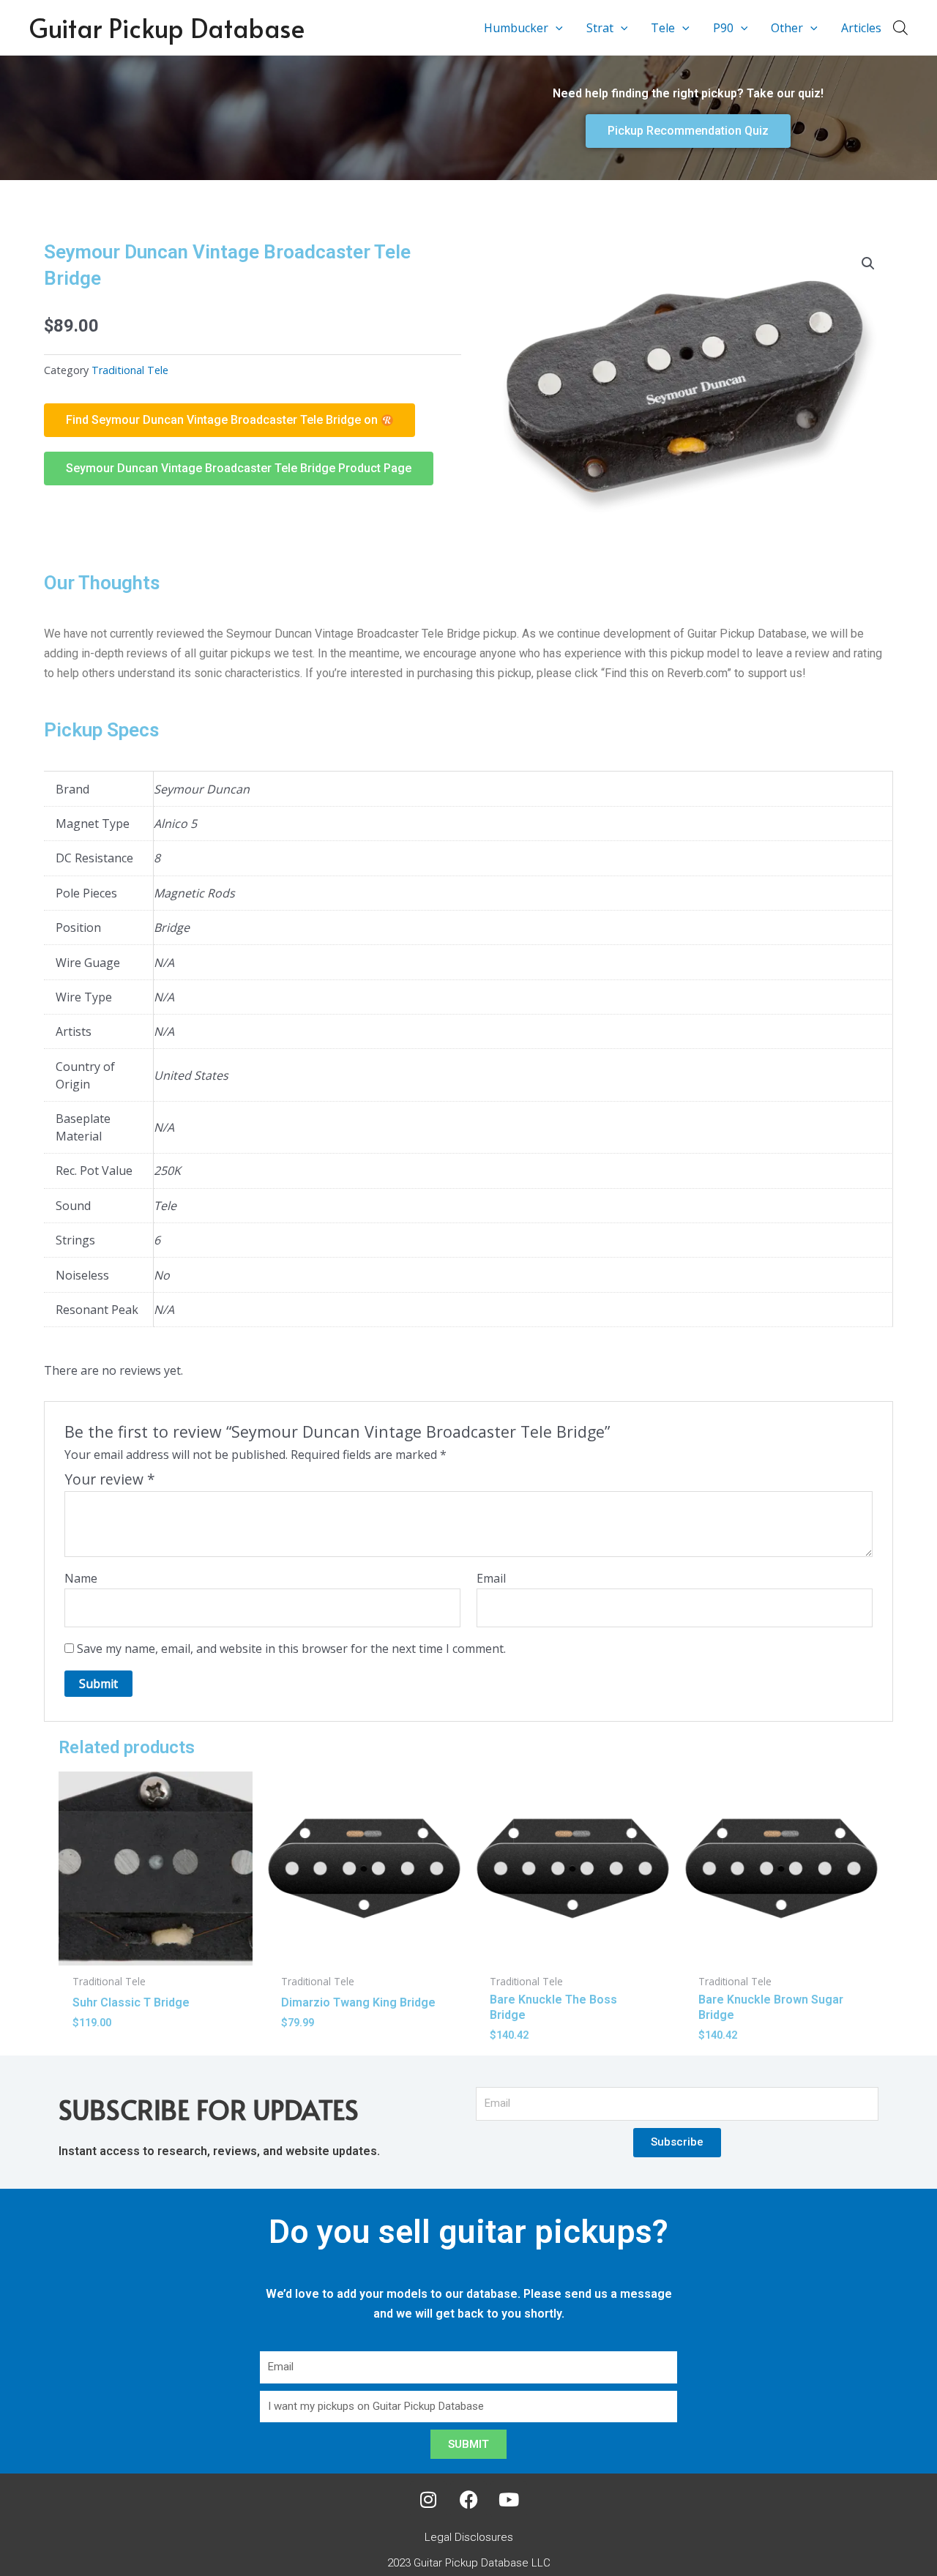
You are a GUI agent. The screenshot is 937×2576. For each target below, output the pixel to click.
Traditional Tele (130, 370)
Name (81, 1578)
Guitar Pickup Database (167, 27)
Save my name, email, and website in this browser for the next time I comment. (291, 1649)
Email (491, 1578)
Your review (110, 1479)
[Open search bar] (900, 27)
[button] (556, 28)
